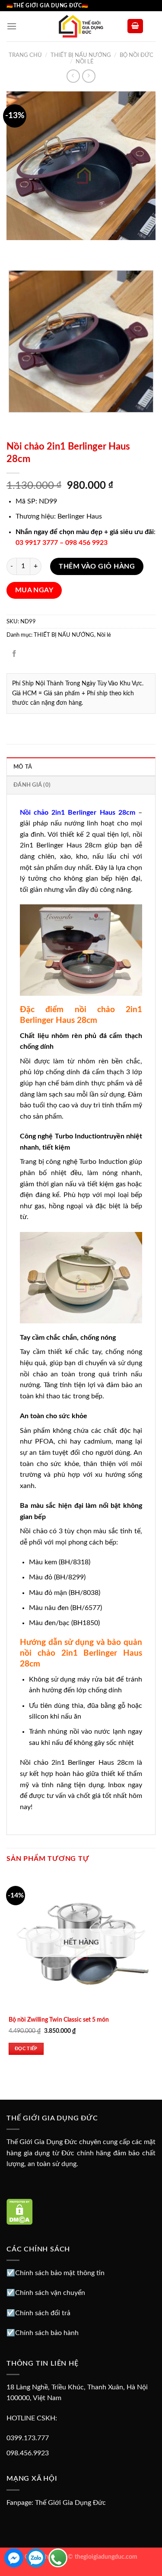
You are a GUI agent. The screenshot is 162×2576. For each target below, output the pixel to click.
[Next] (39, 249)
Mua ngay (34, 590)
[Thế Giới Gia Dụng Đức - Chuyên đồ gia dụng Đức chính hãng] (81, 26)
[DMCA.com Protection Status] (20, 2211)
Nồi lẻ (85, 62)
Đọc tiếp (26, 2049)
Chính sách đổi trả (43, 2313)
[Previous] (15, 249)
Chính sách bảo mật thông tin (60, 2273)
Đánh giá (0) (32, 785)
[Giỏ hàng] (135, 26)
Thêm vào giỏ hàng (97, 566)
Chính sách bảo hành (47, 2333)
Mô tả (23, 767)
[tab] (81, 766)
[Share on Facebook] (14, 654)
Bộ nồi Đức (137, 55)
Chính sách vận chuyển (50, 2293)
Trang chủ (25, 55)
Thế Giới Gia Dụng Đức (70, 2503)
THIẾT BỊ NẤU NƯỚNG (81, 55)
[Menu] (12, 26)
